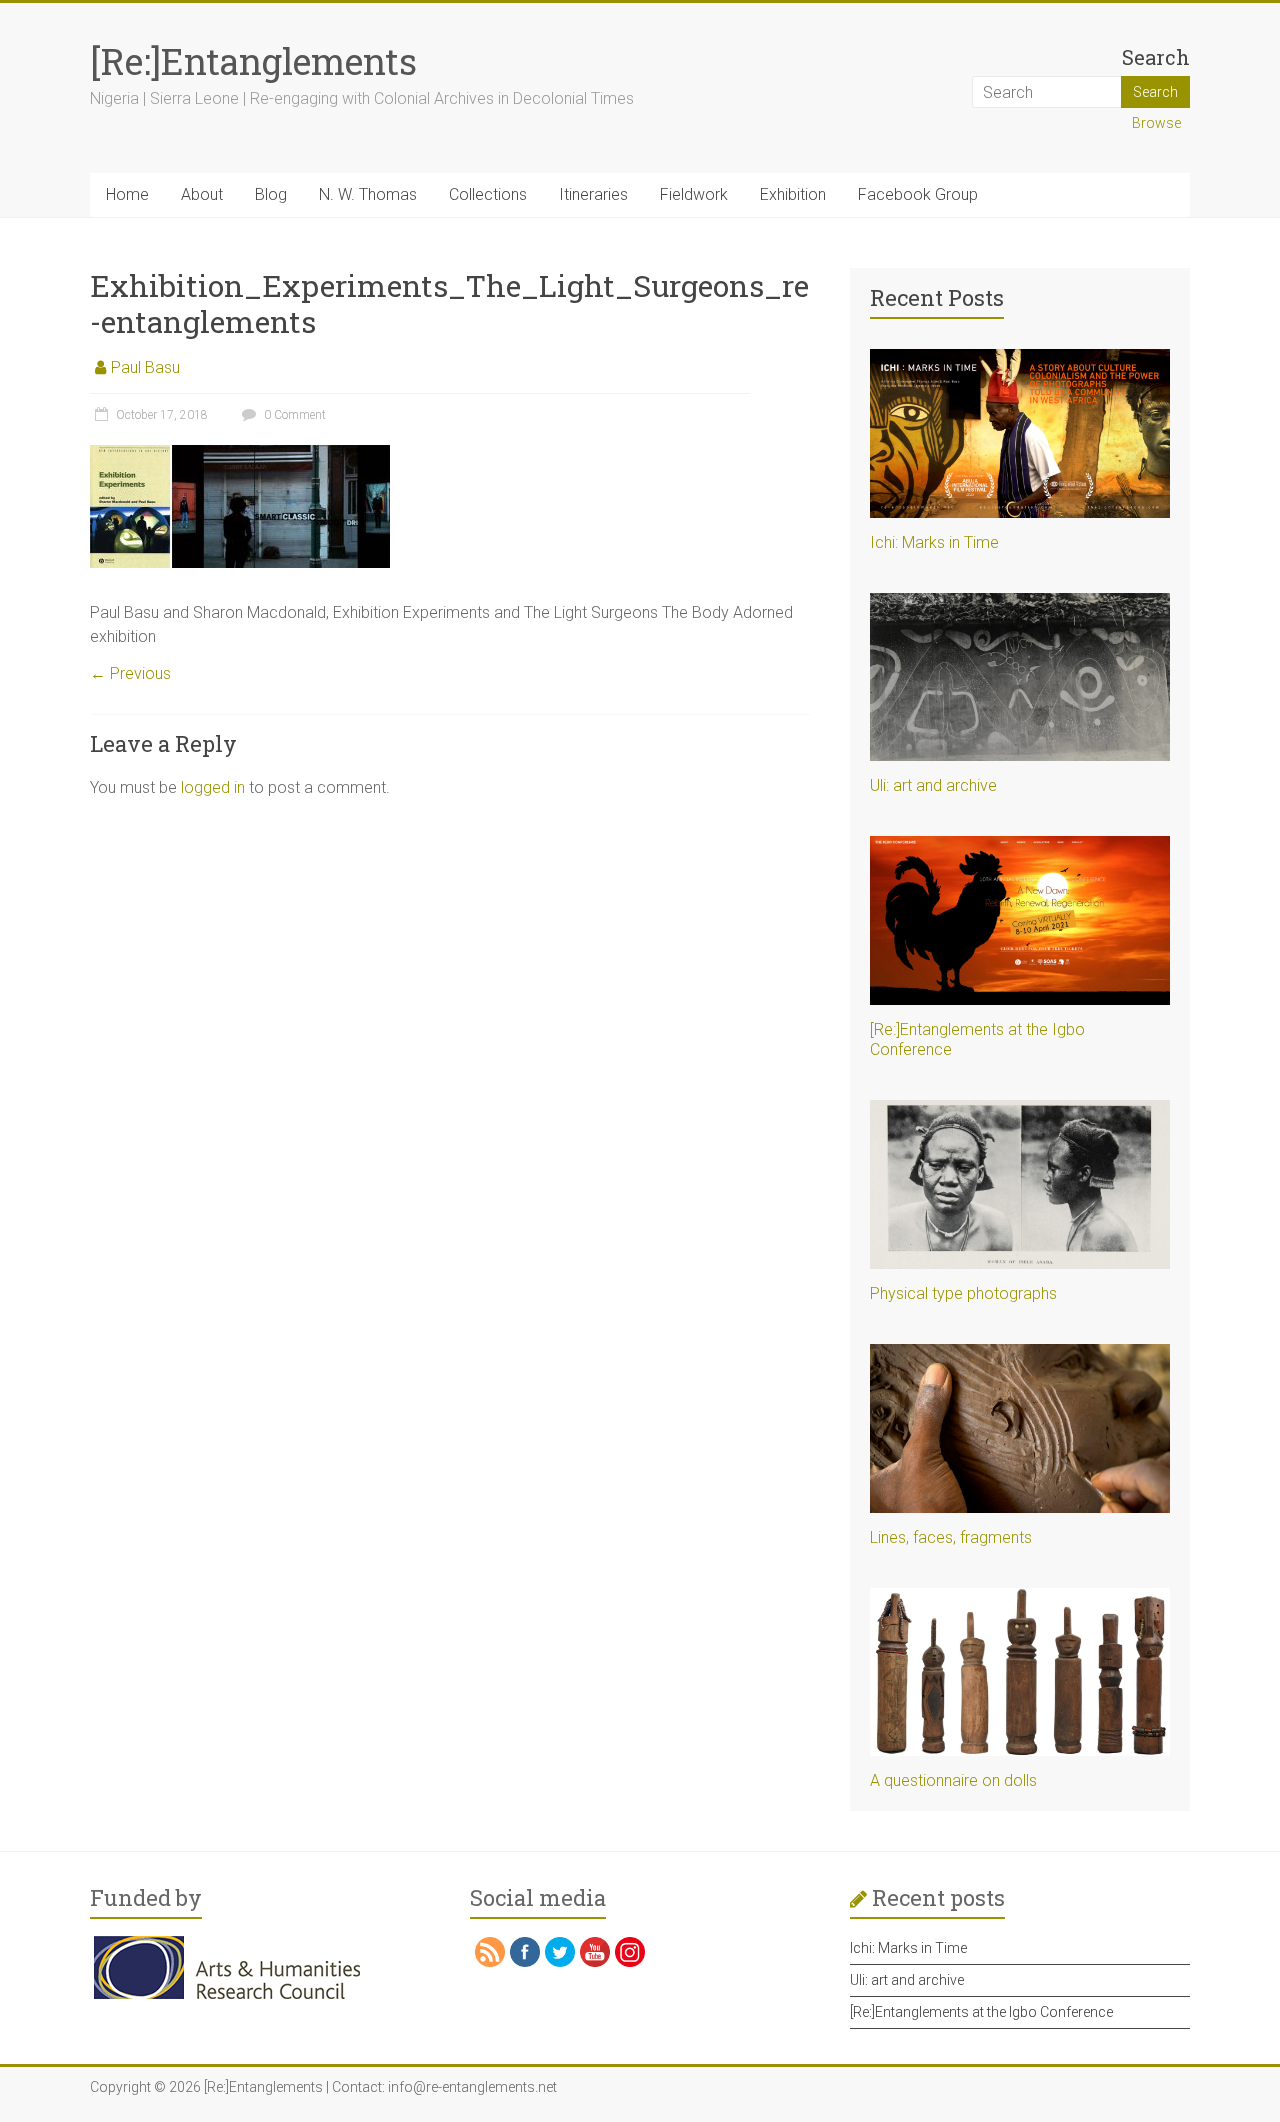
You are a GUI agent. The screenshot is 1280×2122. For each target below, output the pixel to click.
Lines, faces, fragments (951, 1537)
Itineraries (593, 194)
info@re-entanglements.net (472, 2087)
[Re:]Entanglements (253, 61)
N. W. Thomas (368, 194)
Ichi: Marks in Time (934, 542)
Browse (1156, 123)
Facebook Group (918, 194)
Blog (271, 194)
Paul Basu (145, 367)
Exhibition (793, 194)
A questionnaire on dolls (953, 1780)
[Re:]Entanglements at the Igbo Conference (981, 2012)
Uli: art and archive (933, 785)
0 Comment (293, 415)
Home (127, 194)
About (202, 194)
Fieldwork (694, 194)
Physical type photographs (963, 1293)
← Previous (130, 673)
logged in (213, 787)
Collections (488, 194)
